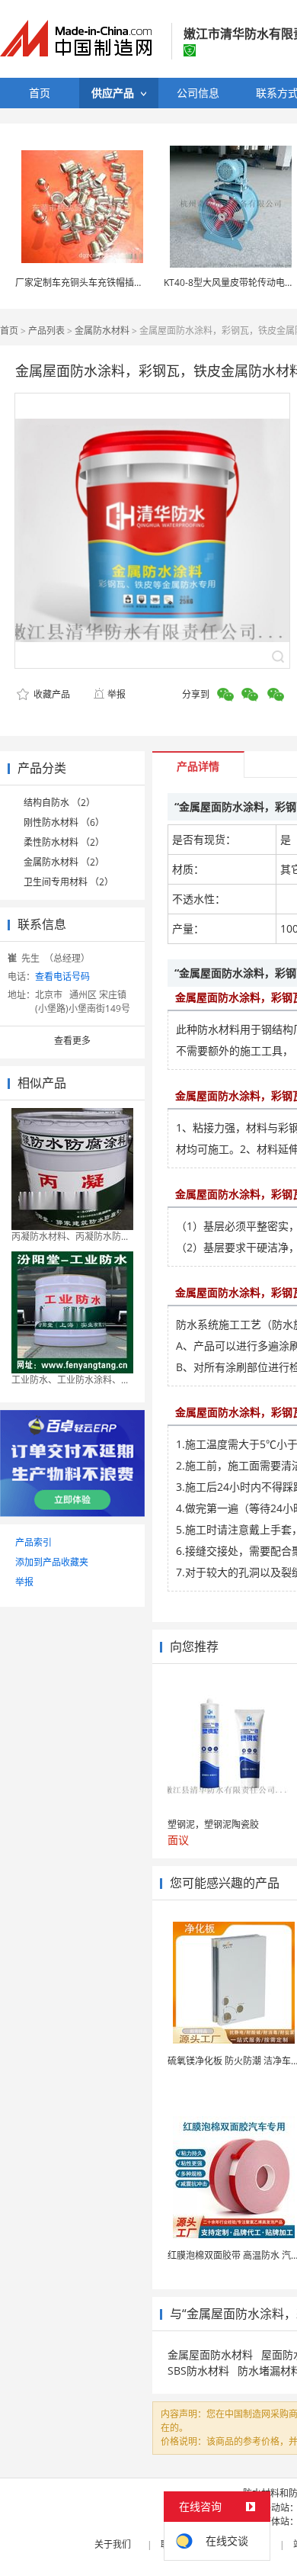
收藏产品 (51, 694)
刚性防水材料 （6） (64, 822)
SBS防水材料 (198, 2370)
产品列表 (46, 331)
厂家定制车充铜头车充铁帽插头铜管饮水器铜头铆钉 (120, 283)
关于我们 (113, 2544)
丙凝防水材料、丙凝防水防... (70, 1237)
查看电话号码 (62, 976)
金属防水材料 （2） (64, 862)
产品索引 (34, 1542)
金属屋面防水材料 (210, 2354)
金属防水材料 (102, 331)
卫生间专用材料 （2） (69, 882)
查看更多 (72, 1041)
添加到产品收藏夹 (52, 1562)
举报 (117, 694)
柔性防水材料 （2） (64, 842)
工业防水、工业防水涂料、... (70, 1380)
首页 (9, 331)
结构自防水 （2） (59, 803)
